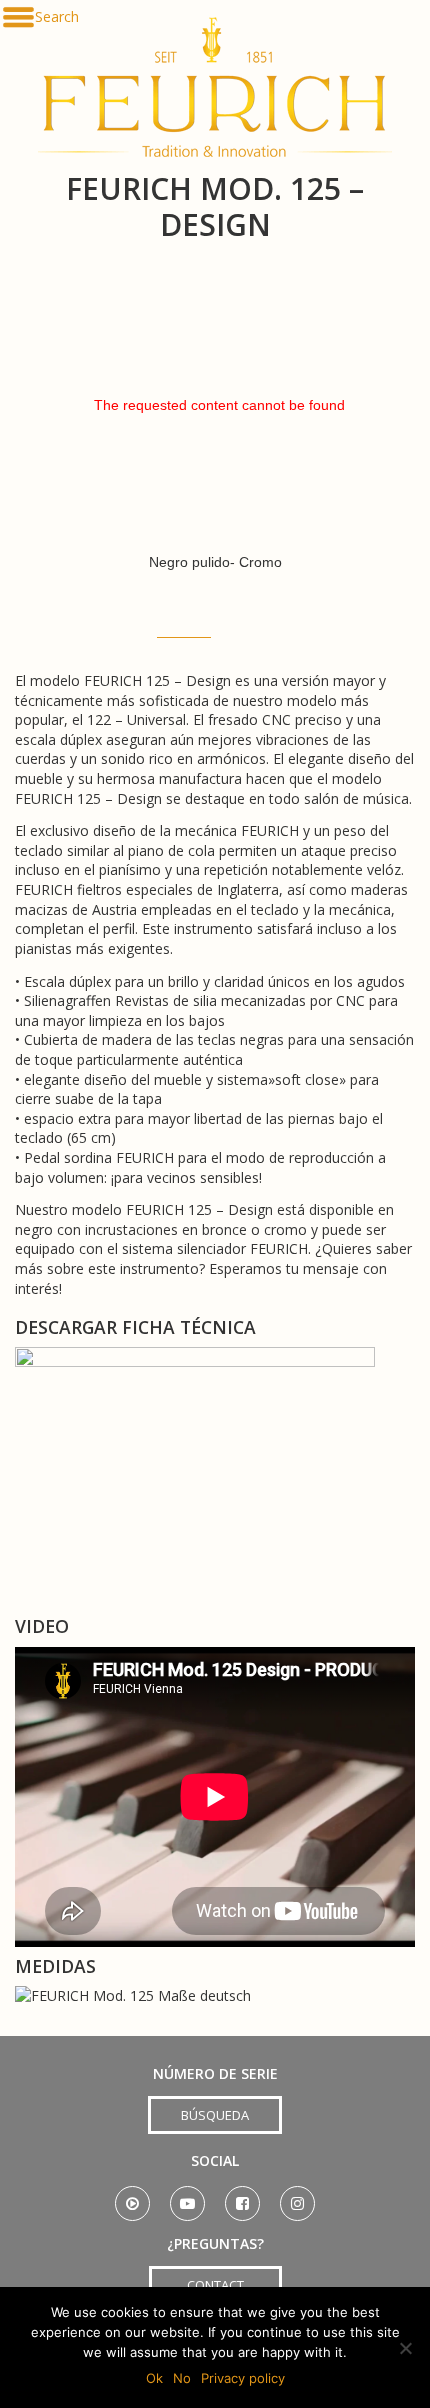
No (182, 2378)
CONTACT (215, 2285)
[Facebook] (242, 2196)
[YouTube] (187, 2196)
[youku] (132, 2196)
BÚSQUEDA (215, 2115)
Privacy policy (243, 2378)
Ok (154, 2378)
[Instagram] (297, 2196)
